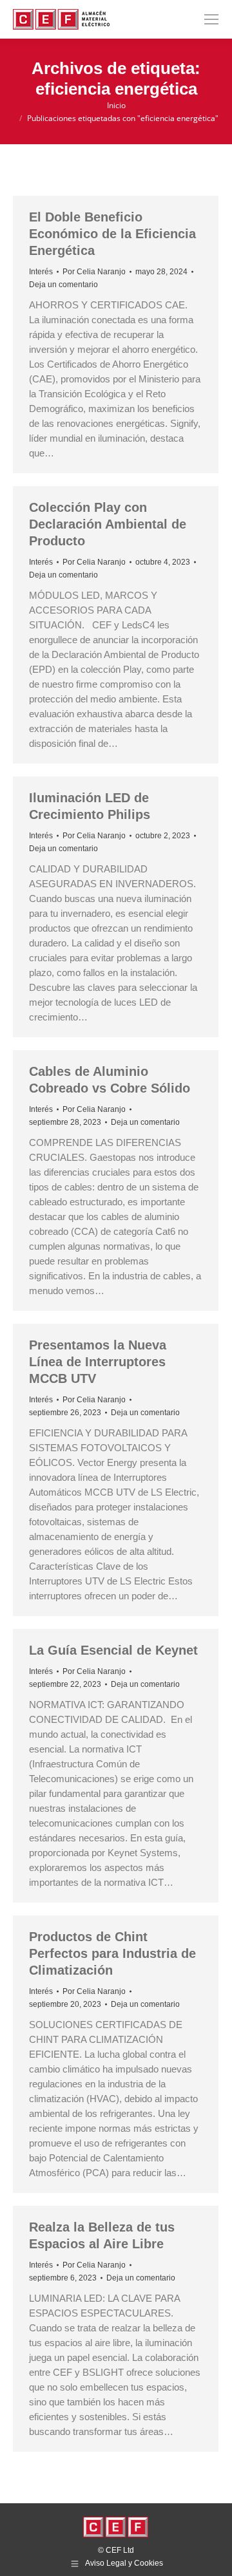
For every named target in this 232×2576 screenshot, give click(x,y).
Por (94, 272)
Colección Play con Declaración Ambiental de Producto (108, 524)
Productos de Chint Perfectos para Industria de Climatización (112, 1953)
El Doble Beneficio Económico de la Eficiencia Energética (112, 234)
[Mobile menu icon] (211, 19)
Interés (41, 272)
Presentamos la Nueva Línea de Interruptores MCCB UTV (98, 1362)
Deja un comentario (63, 285)
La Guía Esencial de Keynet (113, 1650)
